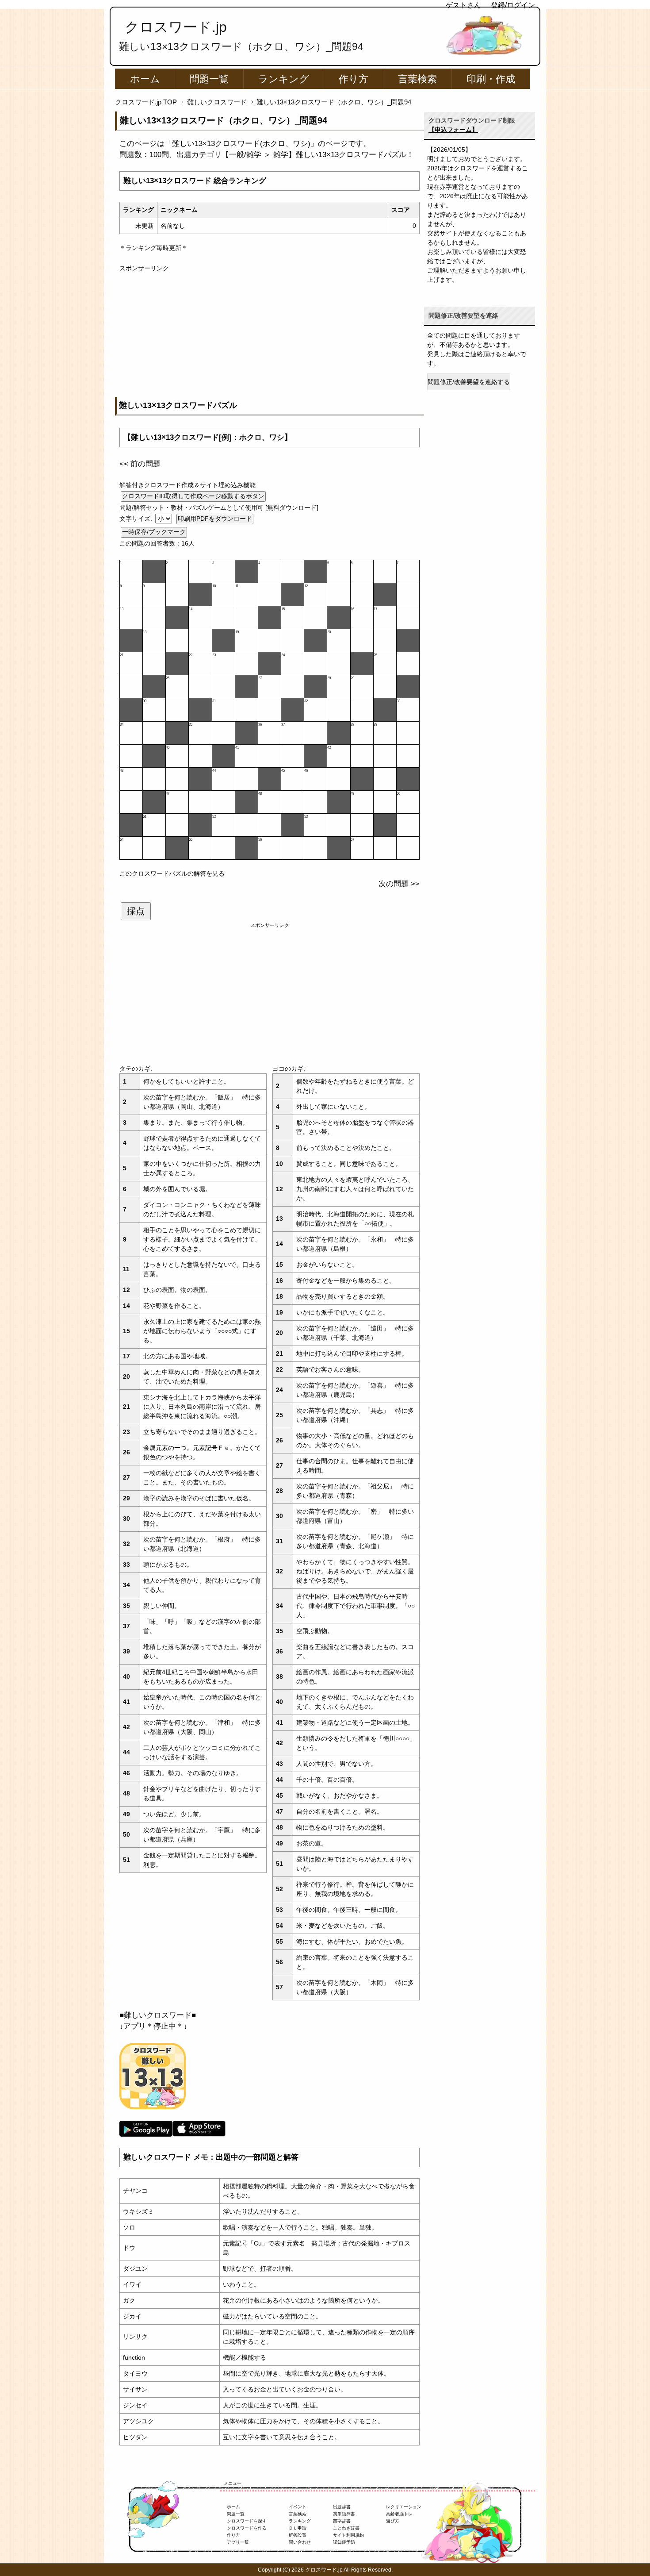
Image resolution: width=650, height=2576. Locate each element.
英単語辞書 (344, 2514)
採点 (136, 911)
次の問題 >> (399, 884)
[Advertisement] (270, 335)
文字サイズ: (137, 519)
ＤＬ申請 (298, 2528)
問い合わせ (300, 2542)
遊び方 (393, 2521)
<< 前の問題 (140, 464)
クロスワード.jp (176, 27)
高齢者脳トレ (399, 2514)
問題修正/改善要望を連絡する (469, 382)
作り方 (354, 79)
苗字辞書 (342, 2521)
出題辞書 (342, 2507)
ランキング (284, 79)
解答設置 (298, 2535)
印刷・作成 (491, 79)
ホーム (145, 79)
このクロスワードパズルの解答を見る (172, 873)
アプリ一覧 (238, 2542)
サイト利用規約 (348, 2535)
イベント (298, 2507)
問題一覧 (209, 79)
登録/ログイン (513, 5)
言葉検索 (417, 79)
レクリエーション (404, 2507)
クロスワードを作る (247, 2528)
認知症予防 (344, 2542)
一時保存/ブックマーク (154, 532)
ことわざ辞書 (346, 2528)
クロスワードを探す (247, 2521)
